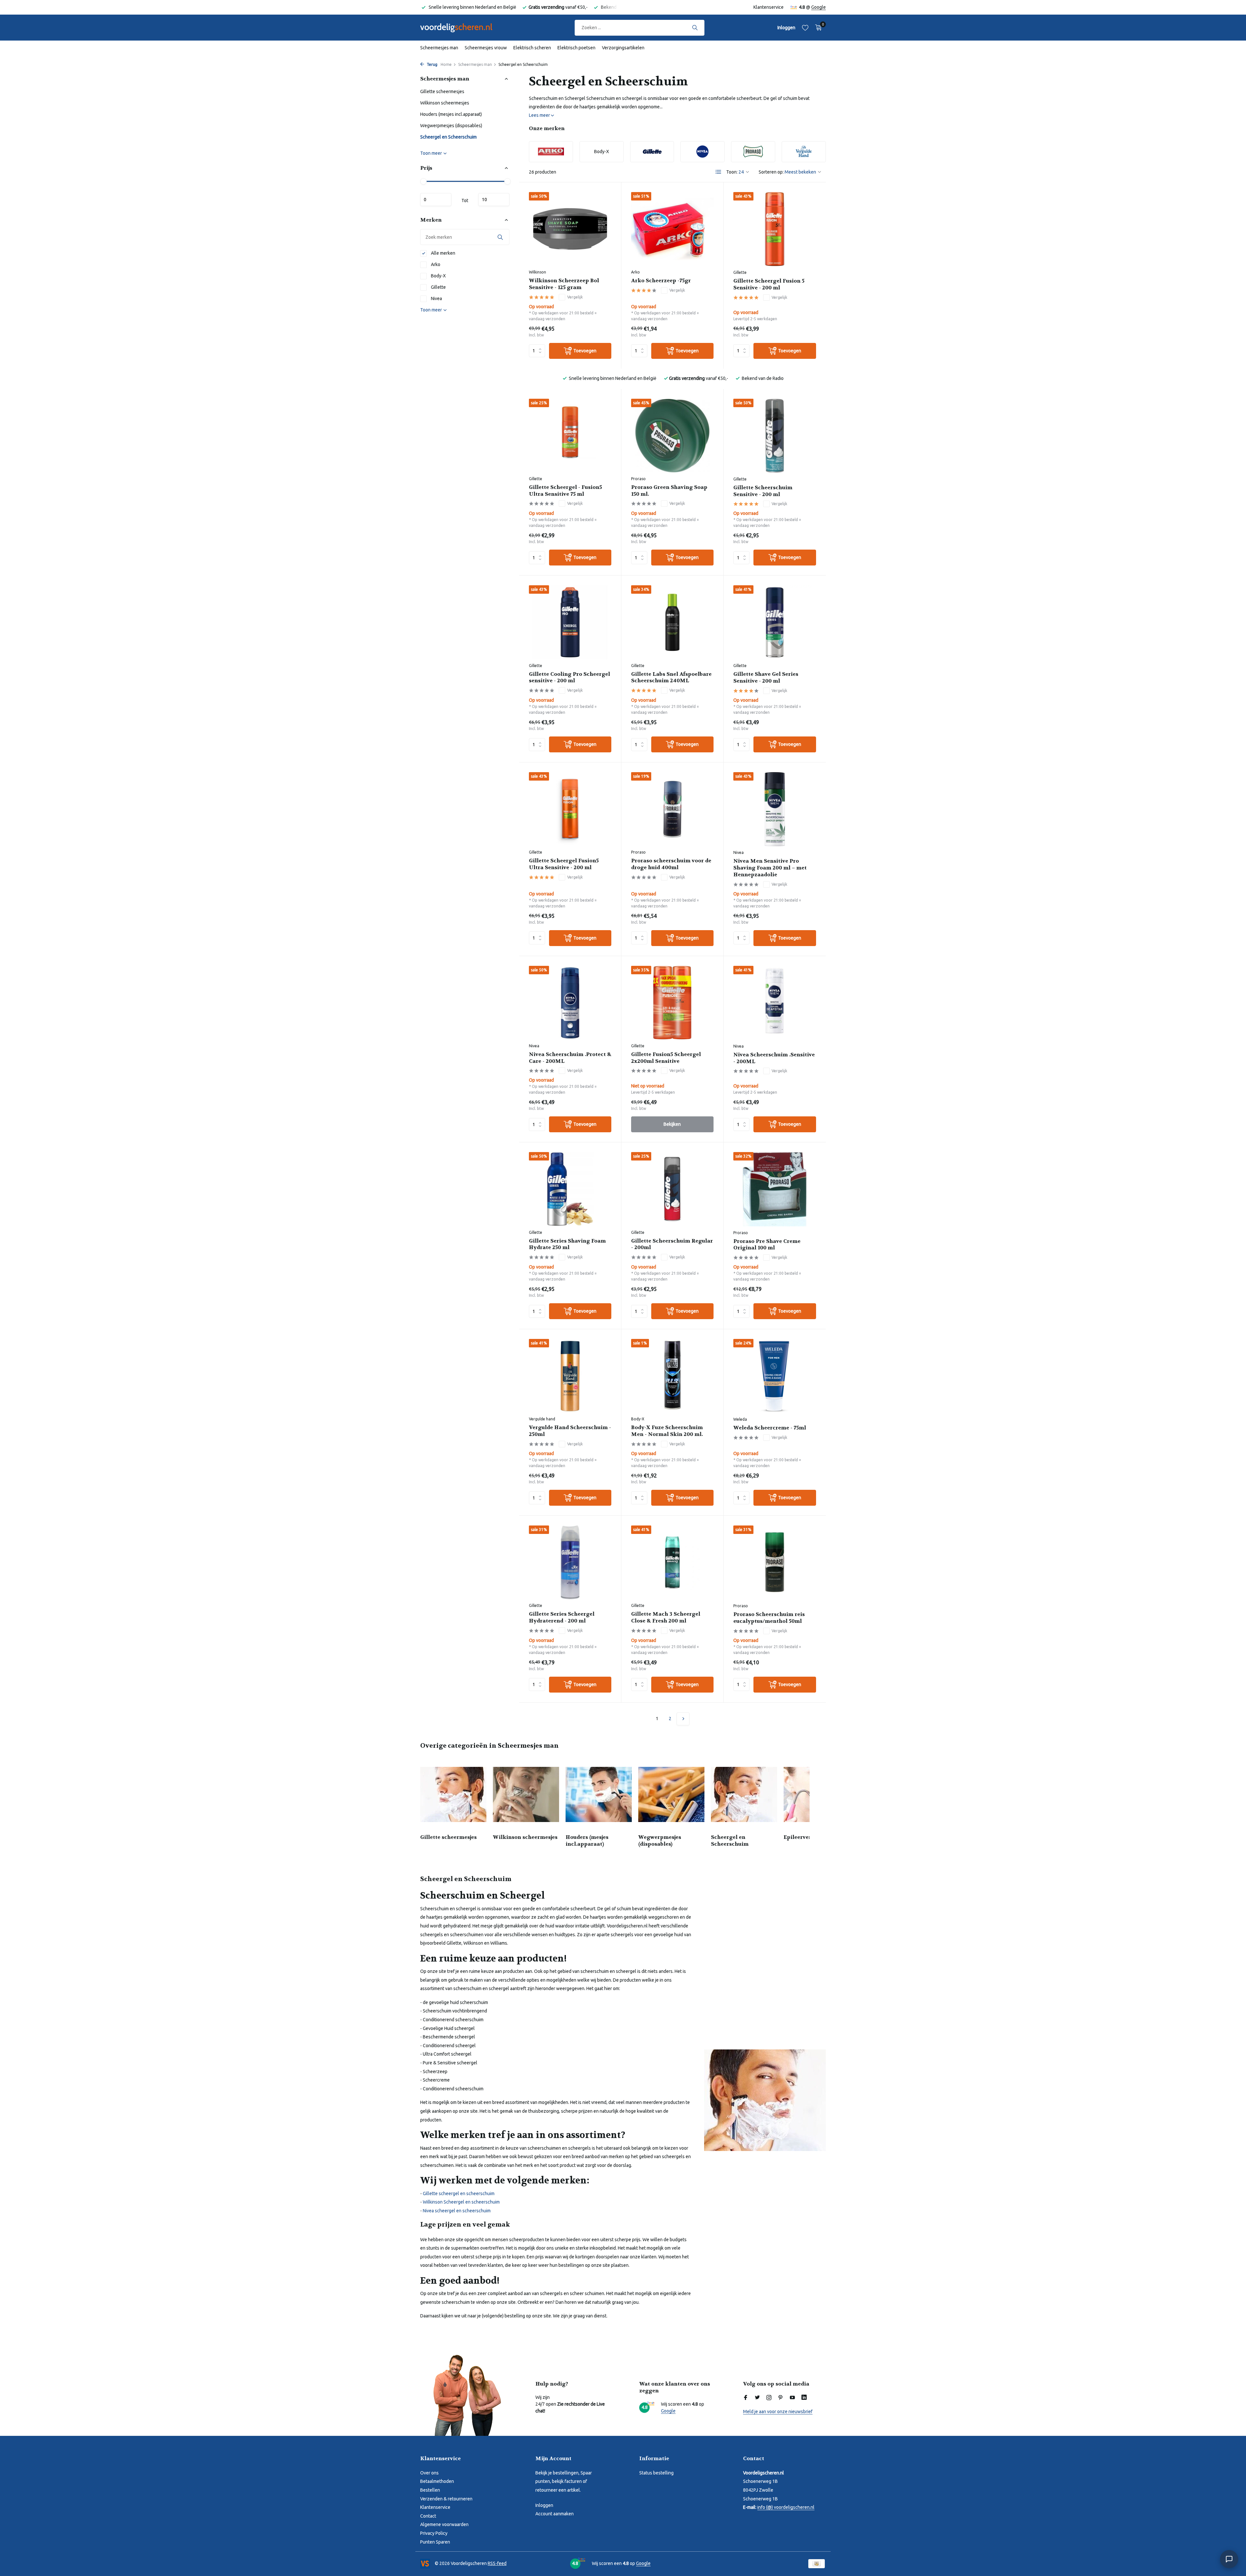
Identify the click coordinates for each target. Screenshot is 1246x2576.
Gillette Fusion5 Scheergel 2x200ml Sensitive (666, 1058)
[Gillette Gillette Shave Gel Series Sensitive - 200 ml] (775, 622)
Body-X (438, 276)
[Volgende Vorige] (683, 1719)
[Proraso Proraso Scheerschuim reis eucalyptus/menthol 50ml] (775, 1562)
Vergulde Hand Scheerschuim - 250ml (570, 1431)
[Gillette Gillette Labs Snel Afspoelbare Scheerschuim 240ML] (672, 622)
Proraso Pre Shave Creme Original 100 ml (767, 1245)
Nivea (436, 298)
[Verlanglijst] (805, 28)
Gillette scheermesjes (442, 91)
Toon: (732, 172)
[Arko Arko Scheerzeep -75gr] (672, 229)
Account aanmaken (555, 2514)
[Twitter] (757, 2398)
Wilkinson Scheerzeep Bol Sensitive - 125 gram (564, 284)
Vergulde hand (542, 1419)
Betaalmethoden (437, 2481)
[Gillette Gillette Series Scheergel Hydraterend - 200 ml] (570, 1562)
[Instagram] (769, 2398)
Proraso (638, 479)
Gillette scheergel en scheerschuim (459, 2193)
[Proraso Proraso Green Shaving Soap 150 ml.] (672, 436)
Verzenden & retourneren (446, 2499)
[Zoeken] (695, 28)
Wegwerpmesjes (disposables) (451, 126)
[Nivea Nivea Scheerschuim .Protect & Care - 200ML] (570, 1003)
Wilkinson (537, 272)
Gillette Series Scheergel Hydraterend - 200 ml (562, 1617)
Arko (435, 264)
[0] (817, 28)
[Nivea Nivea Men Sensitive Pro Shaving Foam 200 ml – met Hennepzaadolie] (775, 809)
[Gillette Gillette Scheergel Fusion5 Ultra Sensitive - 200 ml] (570, 809)
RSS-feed (497, 2563)
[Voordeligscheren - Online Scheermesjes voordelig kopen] (462, 28)
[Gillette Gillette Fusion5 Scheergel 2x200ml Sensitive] (672, 1003)
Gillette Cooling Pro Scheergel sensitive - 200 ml (569, 678)
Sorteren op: (771, 172)
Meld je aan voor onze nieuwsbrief (778, 2412)
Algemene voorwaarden (444, 2524)
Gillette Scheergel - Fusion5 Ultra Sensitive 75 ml (565, 491)
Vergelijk (575, 297)
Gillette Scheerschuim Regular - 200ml (672, 1244)
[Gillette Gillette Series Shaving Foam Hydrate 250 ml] (570, 1189)
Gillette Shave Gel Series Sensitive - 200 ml (766, 678)
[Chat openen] (1229, 2559)
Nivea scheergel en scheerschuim (457, 2211)
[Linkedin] (804, 2398)
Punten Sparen (435, 2542)
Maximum (494, 200)
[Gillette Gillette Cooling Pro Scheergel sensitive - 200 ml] (570, 622)
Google (818, 7)
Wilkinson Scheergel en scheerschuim (461, 2202)
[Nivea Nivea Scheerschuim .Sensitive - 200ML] (775, 1003)
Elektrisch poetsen (576, 48)
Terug (432, 64)
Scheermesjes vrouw (486, 48)
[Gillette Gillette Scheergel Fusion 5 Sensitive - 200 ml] (775, 229)
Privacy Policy (434, 2533)
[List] (718, 172)
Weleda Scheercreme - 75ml (770, 1428)
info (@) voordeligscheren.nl (786, 2507)
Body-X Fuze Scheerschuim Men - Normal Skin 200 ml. (667, 1431)
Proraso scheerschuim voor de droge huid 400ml (671, 864)
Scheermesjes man (439, 48)
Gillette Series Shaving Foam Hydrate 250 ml (567, 1244)
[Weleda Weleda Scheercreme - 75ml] (775, 1376)
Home (446, 64)
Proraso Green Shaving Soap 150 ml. (669, 491)
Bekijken (672, 1124)
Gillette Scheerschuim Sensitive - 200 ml (763, 491)
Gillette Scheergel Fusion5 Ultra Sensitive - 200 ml (564, 864)
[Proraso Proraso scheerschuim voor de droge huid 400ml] (672, 809)
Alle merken (443, 253)
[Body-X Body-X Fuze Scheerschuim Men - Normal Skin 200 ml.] (672, 1376)
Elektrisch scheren (532, 48)
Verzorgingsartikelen (623, 48)
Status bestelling (656, 2473)
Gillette (438, 287)
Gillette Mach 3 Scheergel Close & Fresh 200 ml (666, 1617)
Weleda (740, 1419)
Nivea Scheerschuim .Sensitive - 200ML (774, 1058)
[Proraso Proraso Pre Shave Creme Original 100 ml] (775, 1189)
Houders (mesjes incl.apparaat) (451, 114)
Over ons (429, 2473)
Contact (428, 2516)
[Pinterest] (781, 2398)
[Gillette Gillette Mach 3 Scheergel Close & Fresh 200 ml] (672, 1562)
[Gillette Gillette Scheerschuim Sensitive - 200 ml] (775, 436)
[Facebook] (746, 2398)
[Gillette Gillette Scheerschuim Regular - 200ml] (672, 1189)
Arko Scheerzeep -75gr (661, 281)
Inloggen (544, 2505)
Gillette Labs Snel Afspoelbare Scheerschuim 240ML (671, 678)
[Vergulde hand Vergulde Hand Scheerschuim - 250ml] (570, 1376)
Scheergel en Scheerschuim (448, 137)
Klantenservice (769, 7)
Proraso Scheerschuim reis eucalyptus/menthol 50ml (769, 1618)
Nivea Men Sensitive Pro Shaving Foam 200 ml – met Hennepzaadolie (770, 868)
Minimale (436, 200)
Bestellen (430, 2490)
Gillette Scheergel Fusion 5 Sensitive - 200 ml (769, 284)
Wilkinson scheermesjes (445, 103)
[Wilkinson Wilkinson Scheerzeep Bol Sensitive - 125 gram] (570, 229)
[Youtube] (792, 2398)
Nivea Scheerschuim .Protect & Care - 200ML (570, 1058)
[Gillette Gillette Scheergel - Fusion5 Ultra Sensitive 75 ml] (570, 436)
